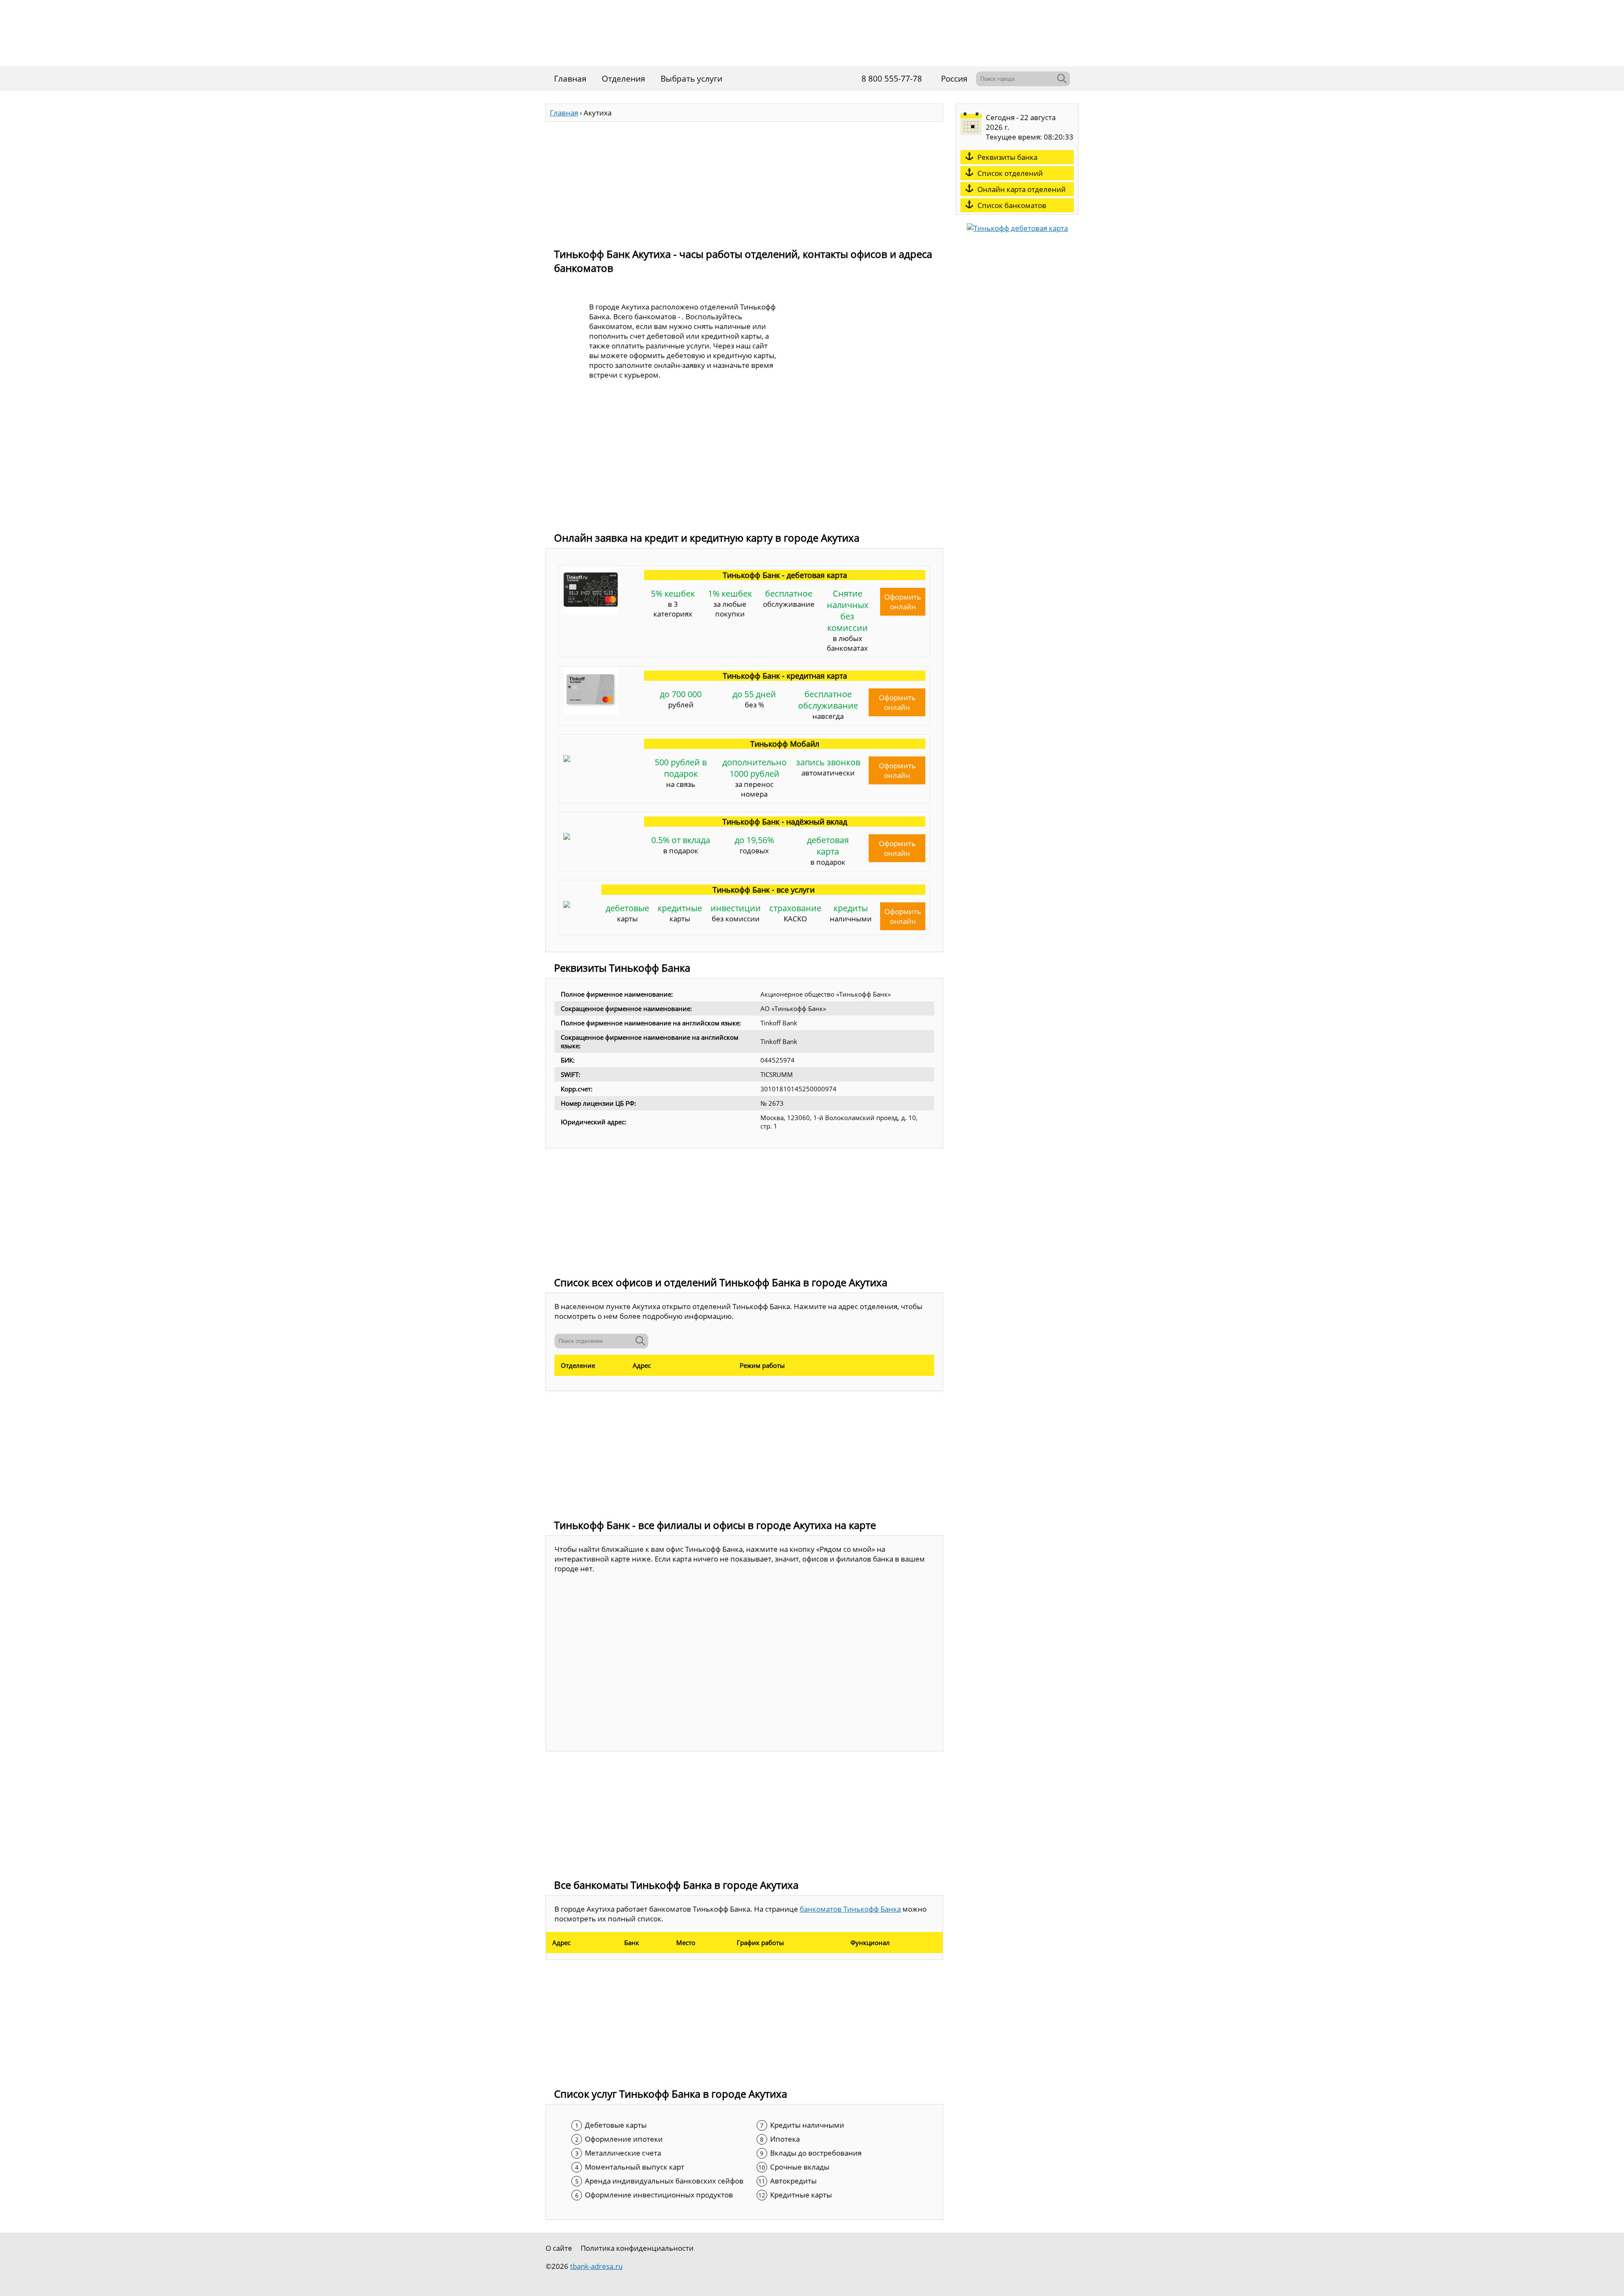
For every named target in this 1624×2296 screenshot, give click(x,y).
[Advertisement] (744, 181)
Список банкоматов (1012, 205)
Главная (570, 79)
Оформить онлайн (903, 602)
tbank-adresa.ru (596, 2266)
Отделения (624, 79)
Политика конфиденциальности (637, 2248)
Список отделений (1010, 173)
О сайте (559, 2248)
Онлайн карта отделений (1022, 189)
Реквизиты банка (1007, 157)
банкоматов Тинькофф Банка (850, 1909)
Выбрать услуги (691, 79)
